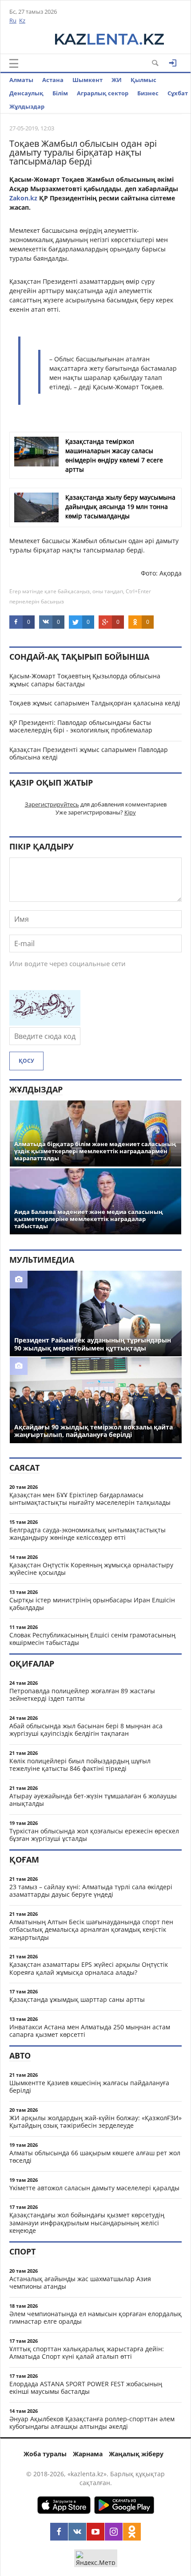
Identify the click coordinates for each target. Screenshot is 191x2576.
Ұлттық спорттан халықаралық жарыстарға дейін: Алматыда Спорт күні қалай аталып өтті (87, 2353)
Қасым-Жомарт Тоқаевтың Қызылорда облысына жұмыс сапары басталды (85, 680)
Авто (20, 2055)
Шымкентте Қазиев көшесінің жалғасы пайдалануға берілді (89, 2087)
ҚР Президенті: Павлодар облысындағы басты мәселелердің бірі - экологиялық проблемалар (81, 726)
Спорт (22, 2251)
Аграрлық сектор (103, 93)
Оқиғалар (32, 1664)
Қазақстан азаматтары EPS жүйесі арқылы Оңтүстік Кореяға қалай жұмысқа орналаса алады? (89, 1968)
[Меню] (14, 63)
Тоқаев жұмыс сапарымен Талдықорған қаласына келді (95, 703)
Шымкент (88, 80)
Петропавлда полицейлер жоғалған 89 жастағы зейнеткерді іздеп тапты (82, 1695)
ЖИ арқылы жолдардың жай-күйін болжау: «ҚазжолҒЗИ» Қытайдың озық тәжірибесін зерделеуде (95, 2122)
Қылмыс (143, 80)
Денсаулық (26, 93)
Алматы (21, 80)
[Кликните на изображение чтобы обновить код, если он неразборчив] (45, 1023)
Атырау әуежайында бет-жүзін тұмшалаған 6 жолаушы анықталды (93, 1800)
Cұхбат (178, 93)
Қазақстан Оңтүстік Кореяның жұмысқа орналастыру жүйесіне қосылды (91, 1569)
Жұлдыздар (27, 106)
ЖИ (117, 80)
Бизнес (148, 93)
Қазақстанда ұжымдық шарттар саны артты (77, 1999)
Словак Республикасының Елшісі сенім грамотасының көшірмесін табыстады (92, 1639)
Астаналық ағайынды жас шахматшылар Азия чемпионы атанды (80, 2283)
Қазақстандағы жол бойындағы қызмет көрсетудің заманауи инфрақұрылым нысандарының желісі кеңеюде (87, 2223)
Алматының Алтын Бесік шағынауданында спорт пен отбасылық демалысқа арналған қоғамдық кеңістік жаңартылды (91, 1930)
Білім (60, 93)
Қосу (26, 1061)
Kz (22, 20)
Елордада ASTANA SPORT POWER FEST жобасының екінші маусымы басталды (86, 2388)
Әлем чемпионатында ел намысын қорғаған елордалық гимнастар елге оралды (95, 2318)
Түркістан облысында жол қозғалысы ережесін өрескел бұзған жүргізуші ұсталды (94, 1835)
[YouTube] (95, 2532)
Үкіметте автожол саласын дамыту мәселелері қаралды (94, 2188)
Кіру (130, 812)
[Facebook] (59, 2532)
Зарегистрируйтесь (52, 804)
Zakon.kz (23, 198)
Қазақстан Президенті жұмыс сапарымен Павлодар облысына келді (89, 754)
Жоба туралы (45, 2454)
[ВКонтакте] (77, 2532)
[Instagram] (114, 2532)
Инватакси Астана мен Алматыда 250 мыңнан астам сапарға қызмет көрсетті (90, 2031)
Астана (53, 80)
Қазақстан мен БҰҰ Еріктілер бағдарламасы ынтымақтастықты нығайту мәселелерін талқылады (90, 1499)
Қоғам (24, 1860)
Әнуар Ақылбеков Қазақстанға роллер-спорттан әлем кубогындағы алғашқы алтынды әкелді (92, 2423)
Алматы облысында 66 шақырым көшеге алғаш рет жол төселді (95, 2157)
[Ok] (132, 2532)
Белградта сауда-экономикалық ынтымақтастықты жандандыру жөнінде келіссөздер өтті (88, 1534)
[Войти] (173, 63)
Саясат (24, 1468)
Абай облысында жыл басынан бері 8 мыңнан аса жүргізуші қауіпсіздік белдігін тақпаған (86, 1730)
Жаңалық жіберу (136, 2454)
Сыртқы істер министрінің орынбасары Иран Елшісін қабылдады (92, 1604)
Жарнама (88, 2454)
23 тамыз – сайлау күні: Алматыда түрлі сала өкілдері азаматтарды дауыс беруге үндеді (91, 1891)
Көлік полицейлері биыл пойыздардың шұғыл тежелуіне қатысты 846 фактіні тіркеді (80, 1765)
